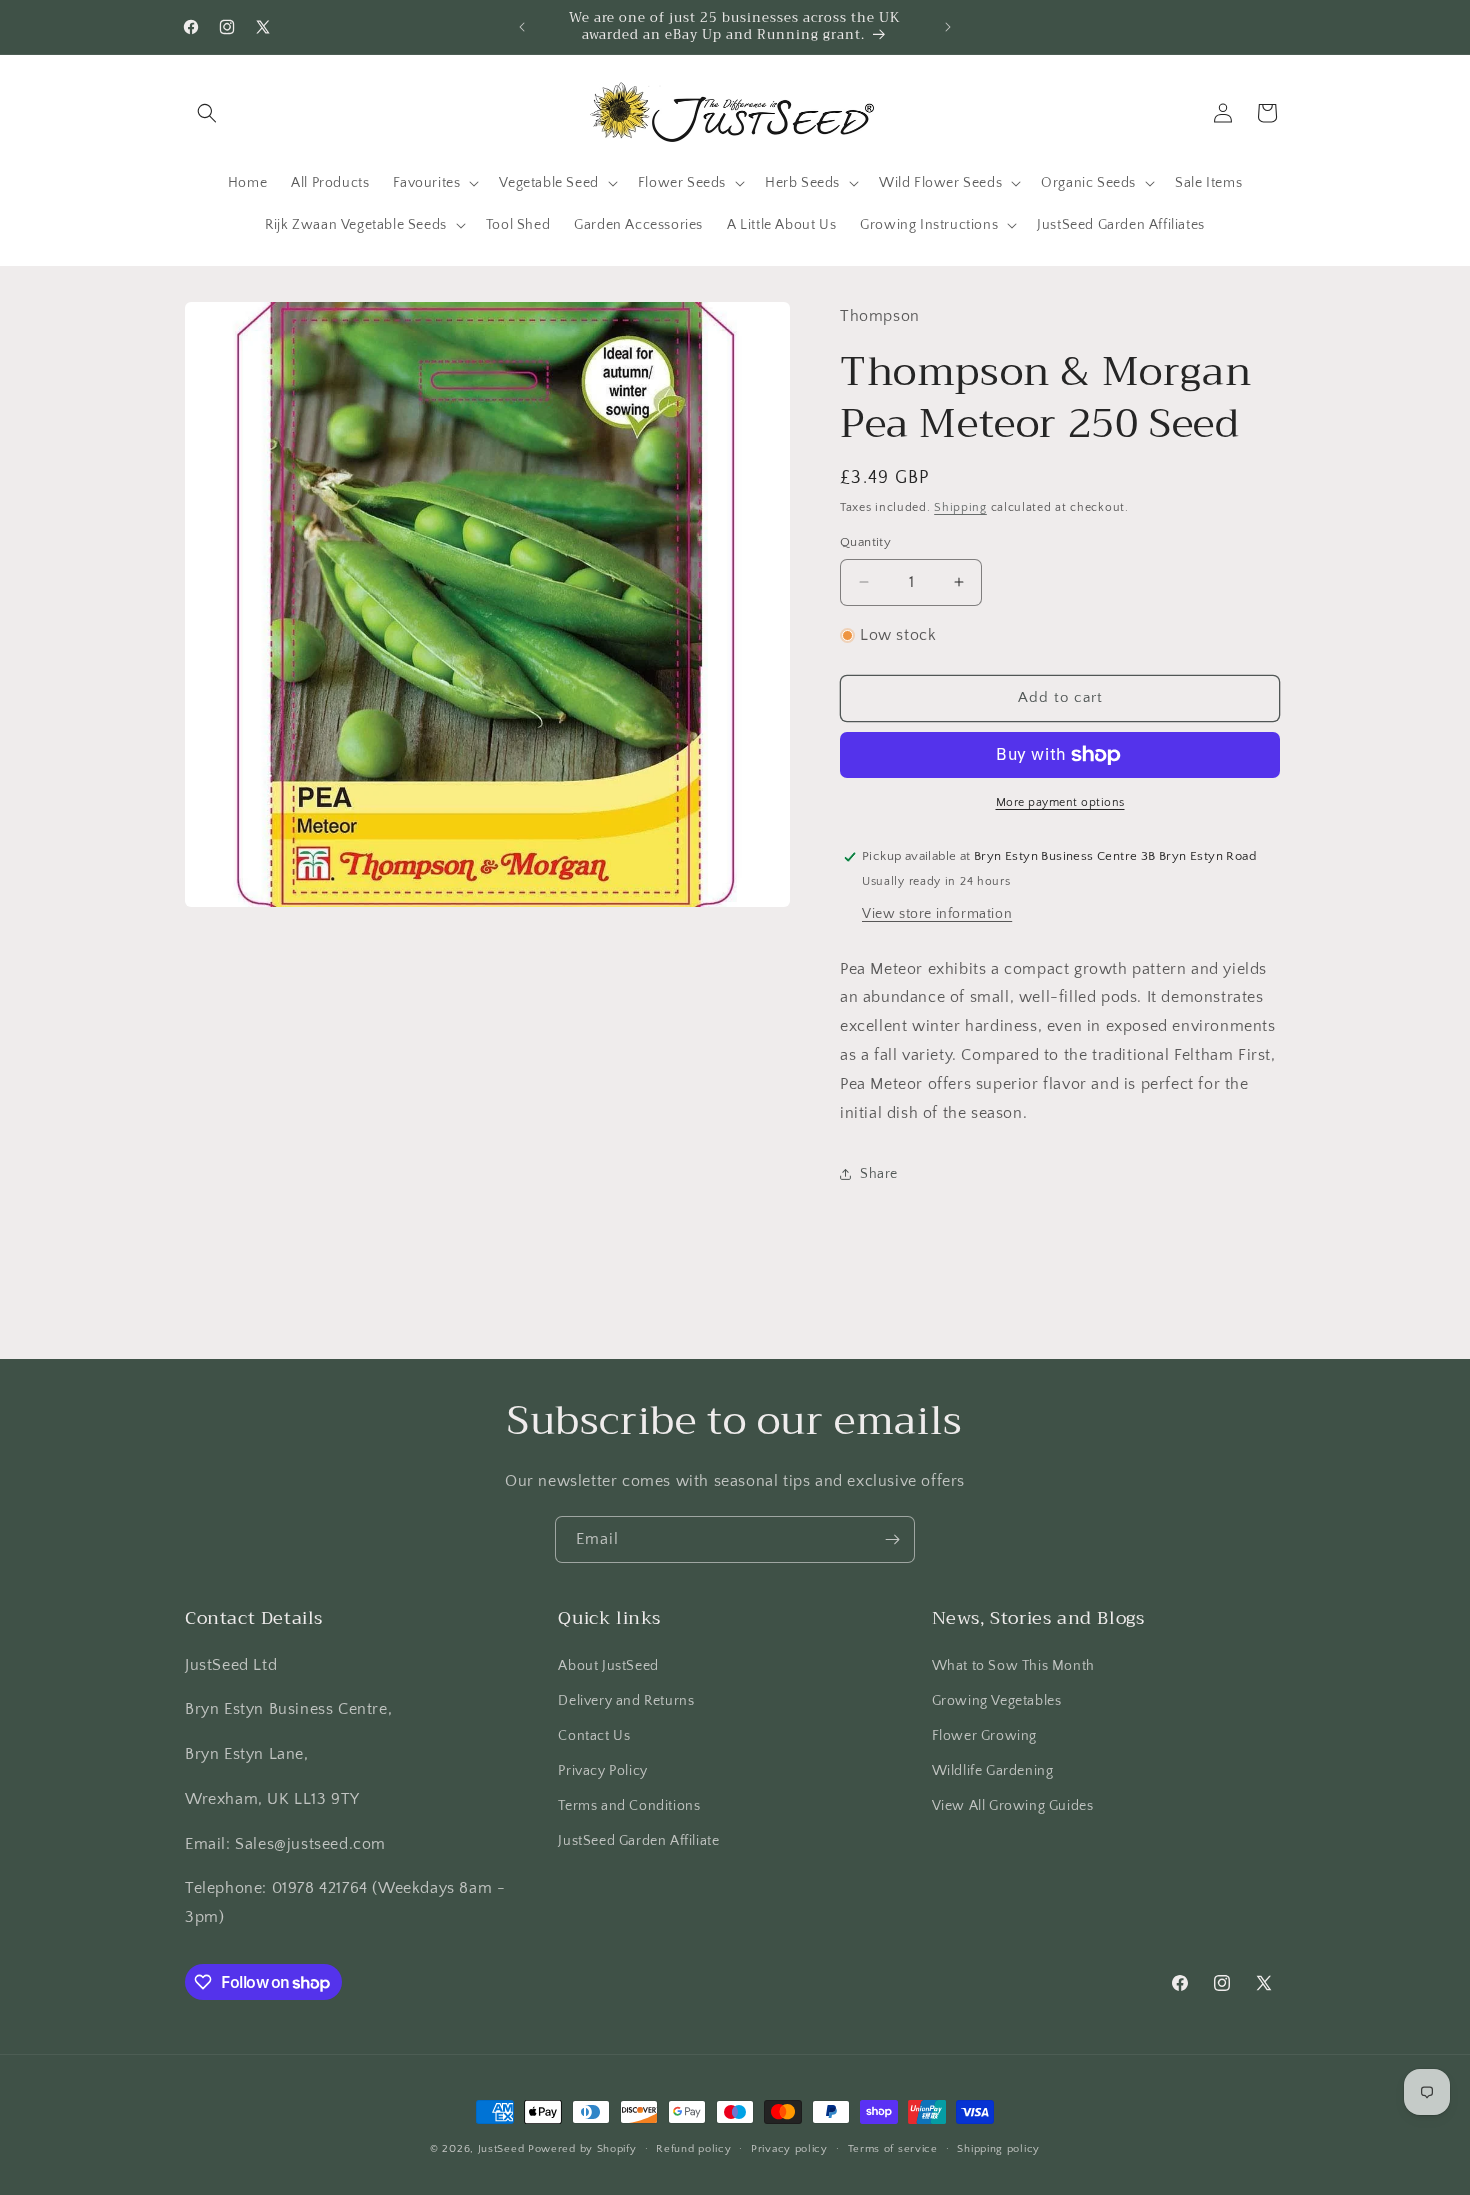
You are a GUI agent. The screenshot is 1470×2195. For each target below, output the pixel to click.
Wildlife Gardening (993, 1771)
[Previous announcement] (522, 27)
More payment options (1060, 802)
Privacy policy (789, 2149)
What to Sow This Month (1013, 1666)
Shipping (960, 507)
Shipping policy (998, 2149)
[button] (207, 113)
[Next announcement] (948, 27)
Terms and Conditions (629, 1806)
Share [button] (879, 1174)
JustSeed (501, 2149)
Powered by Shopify (582, 2149)
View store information (937, 914)
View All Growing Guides (1013, 1806)
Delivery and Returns (626, 1701)
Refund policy (693, 2149)
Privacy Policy (602, 1771)
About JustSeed (608, 1666)
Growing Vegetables (997, 1701)
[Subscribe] (892, 1539)
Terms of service (893, 2149)
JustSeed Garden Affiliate (638, 1841)
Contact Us (594, 1736)
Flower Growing (984, 1736)
